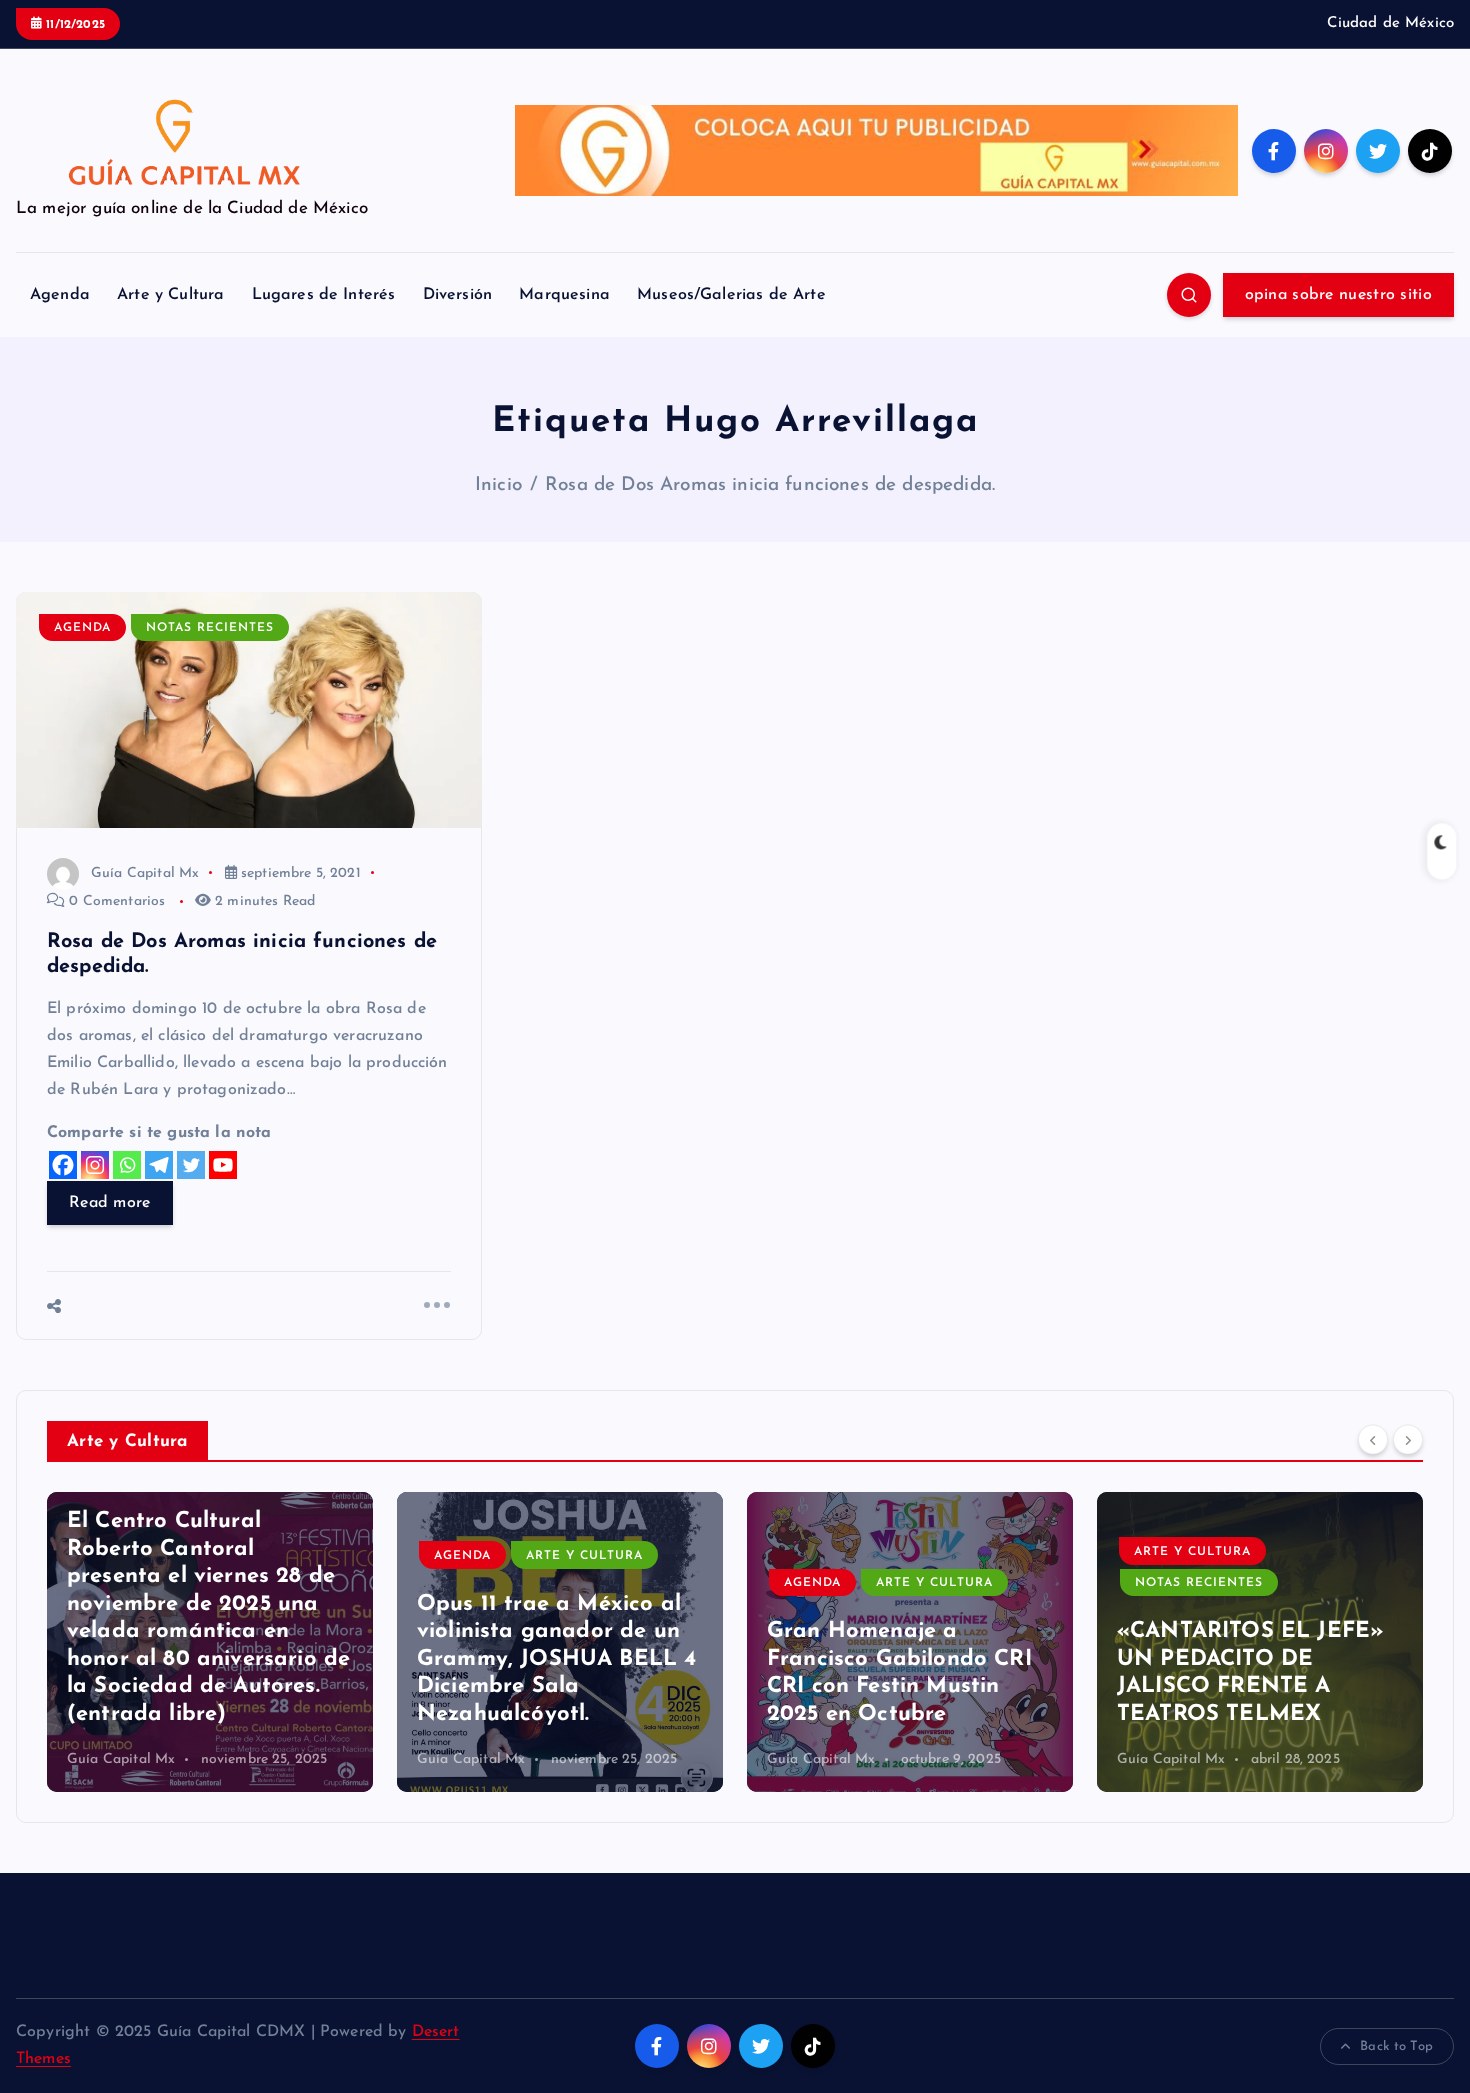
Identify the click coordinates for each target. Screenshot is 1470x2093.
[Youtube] (223, 1165)
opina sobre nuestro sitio (1339, 295)
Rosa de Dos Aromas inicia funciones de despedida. (770, 485)
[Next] (1408, 1439)
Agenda (60, 295)
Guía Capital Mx (145, 873)
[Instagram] (95, 1165)
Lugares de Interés (324, 295)
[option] (210, 1642)
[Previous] (1373, 1439)
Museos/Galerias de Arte (731, 295)
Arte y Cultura (170, 295)
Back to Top (1396, 2046)
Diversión (457, 295)
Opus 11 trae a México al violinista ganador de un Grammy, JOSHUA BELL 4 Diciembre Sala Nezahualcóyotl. (556, 1659)
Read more (110, 1203)
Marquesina (564, 295)
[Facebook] (63, 1165)
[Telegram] (159, 1165)
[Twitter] (191, 1165)
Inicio (498, 485)
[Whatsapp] (127, 1165)
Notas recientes (210, 628)
